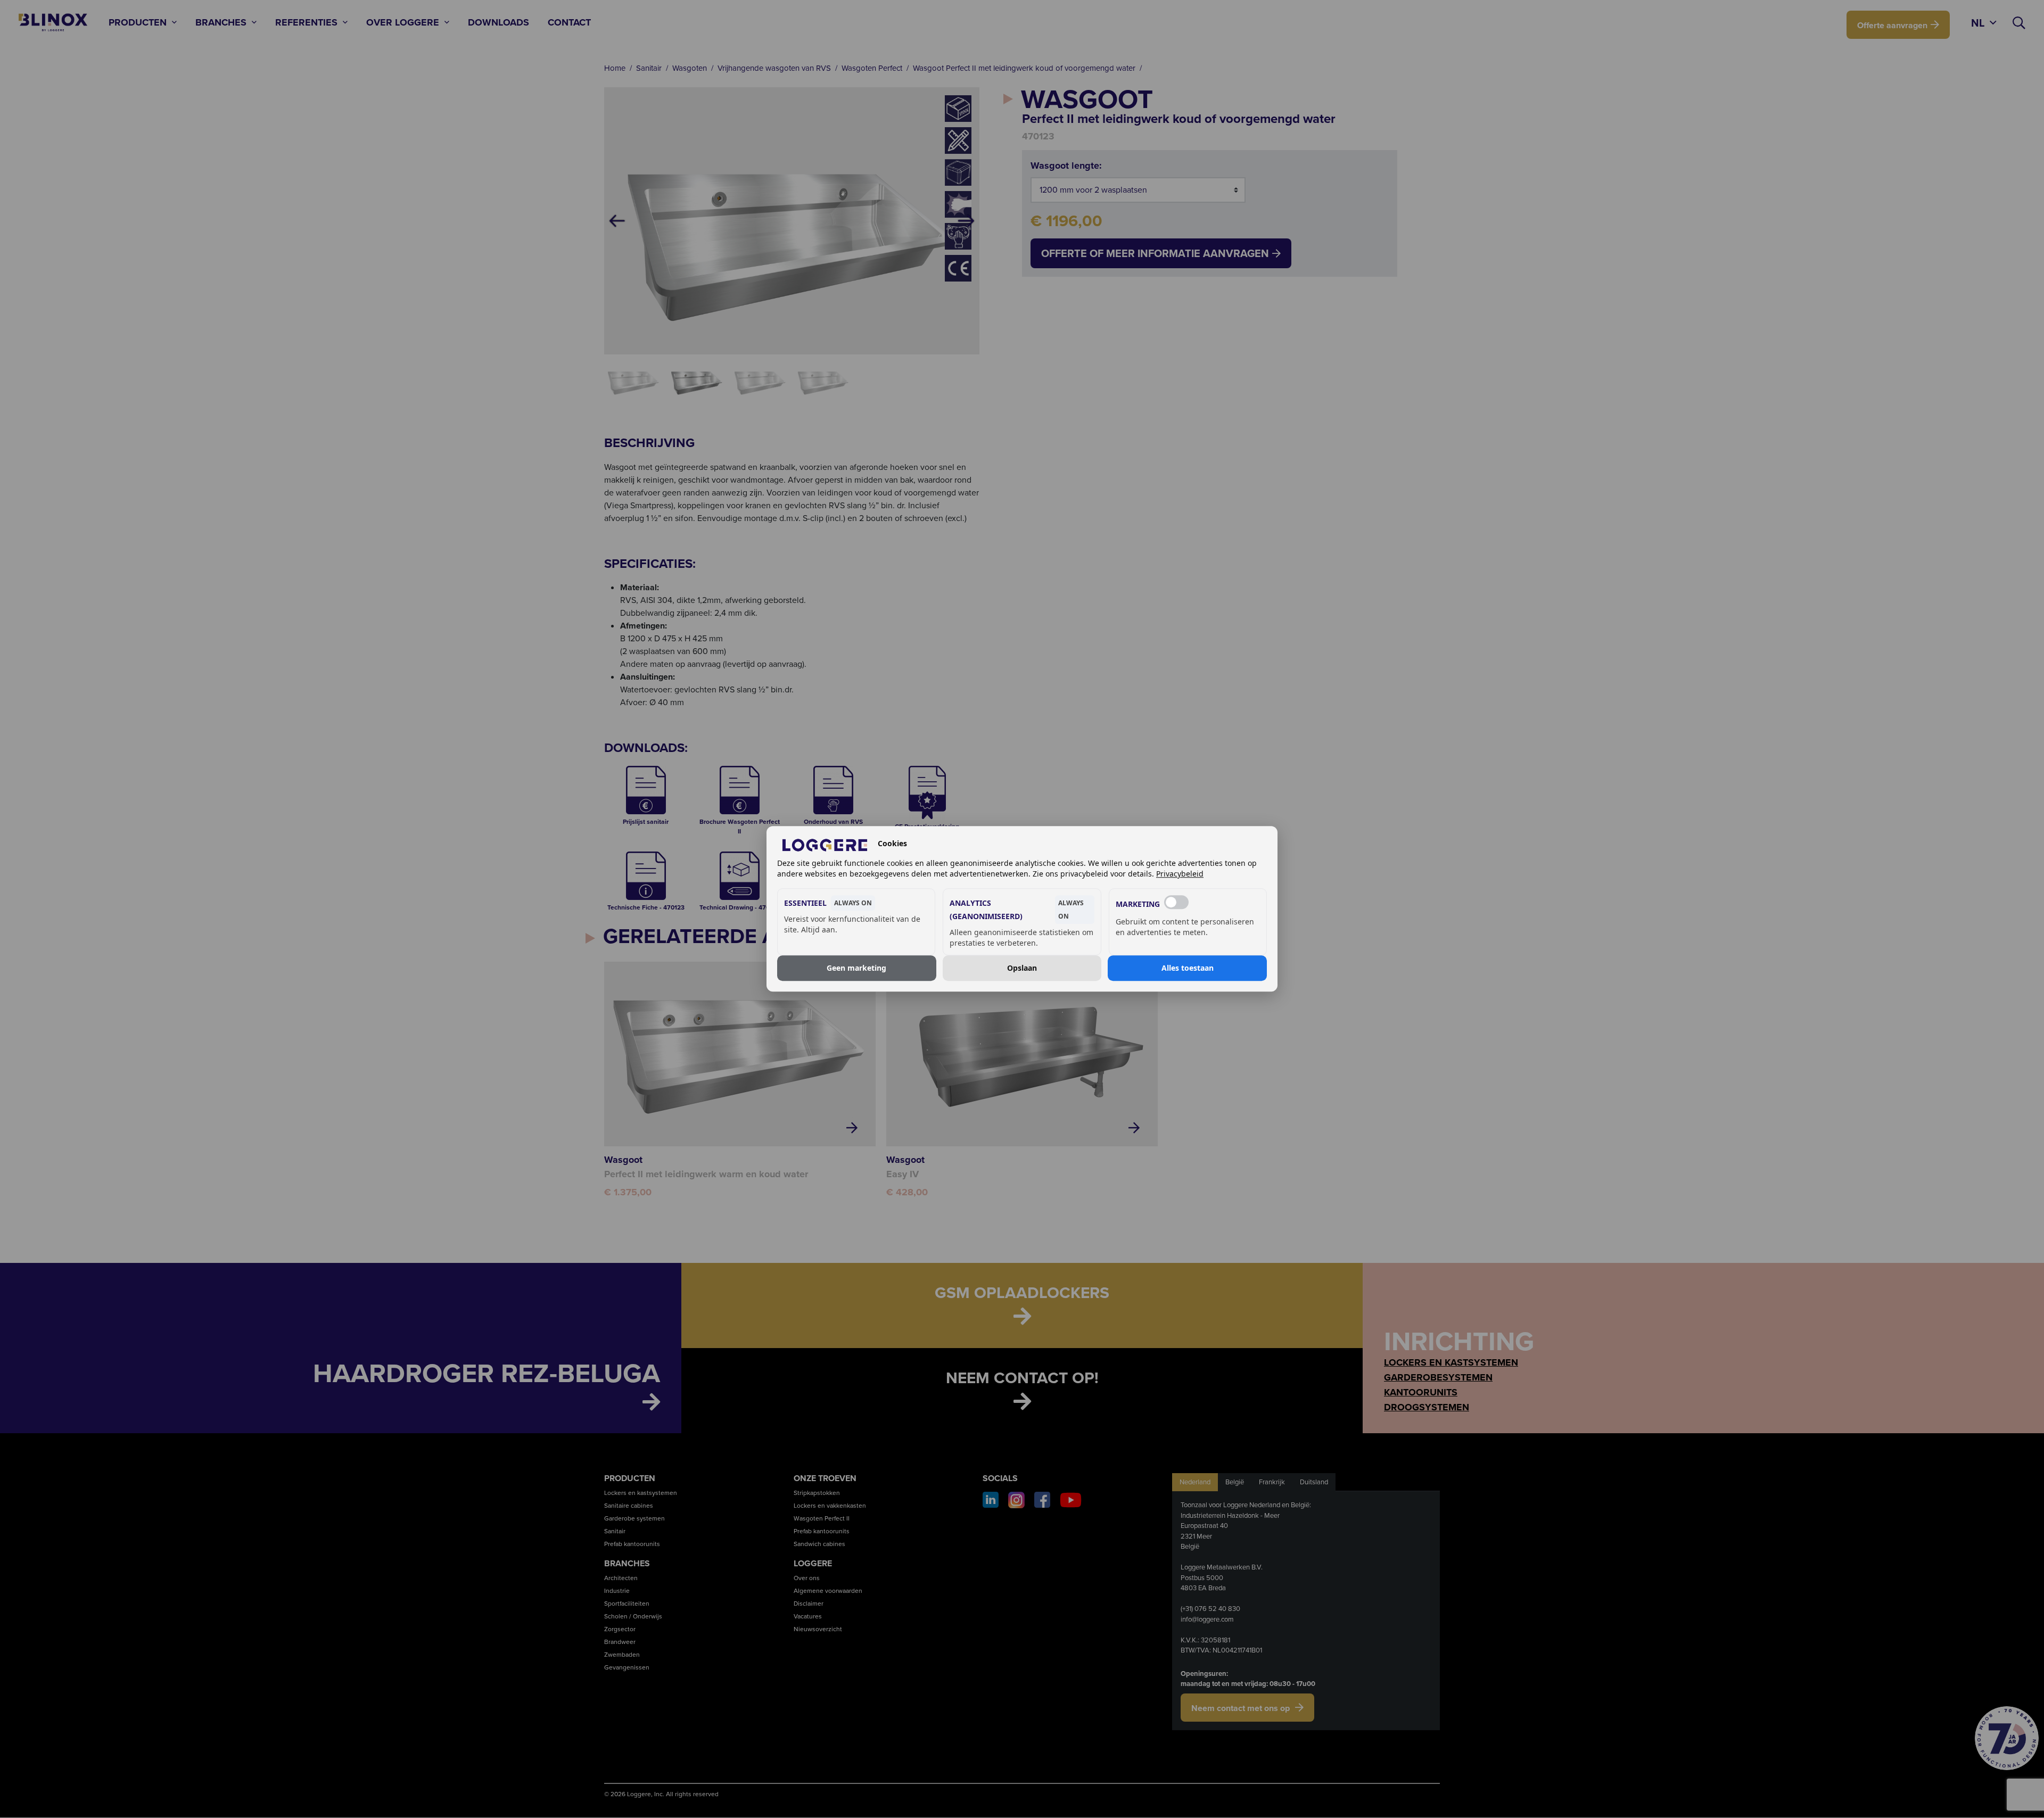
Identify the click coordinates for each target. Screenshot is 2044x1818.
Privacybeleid (1180, 874)
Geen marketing (856, 968)
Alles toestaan (1188, 968)
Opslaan (1022, 968)
